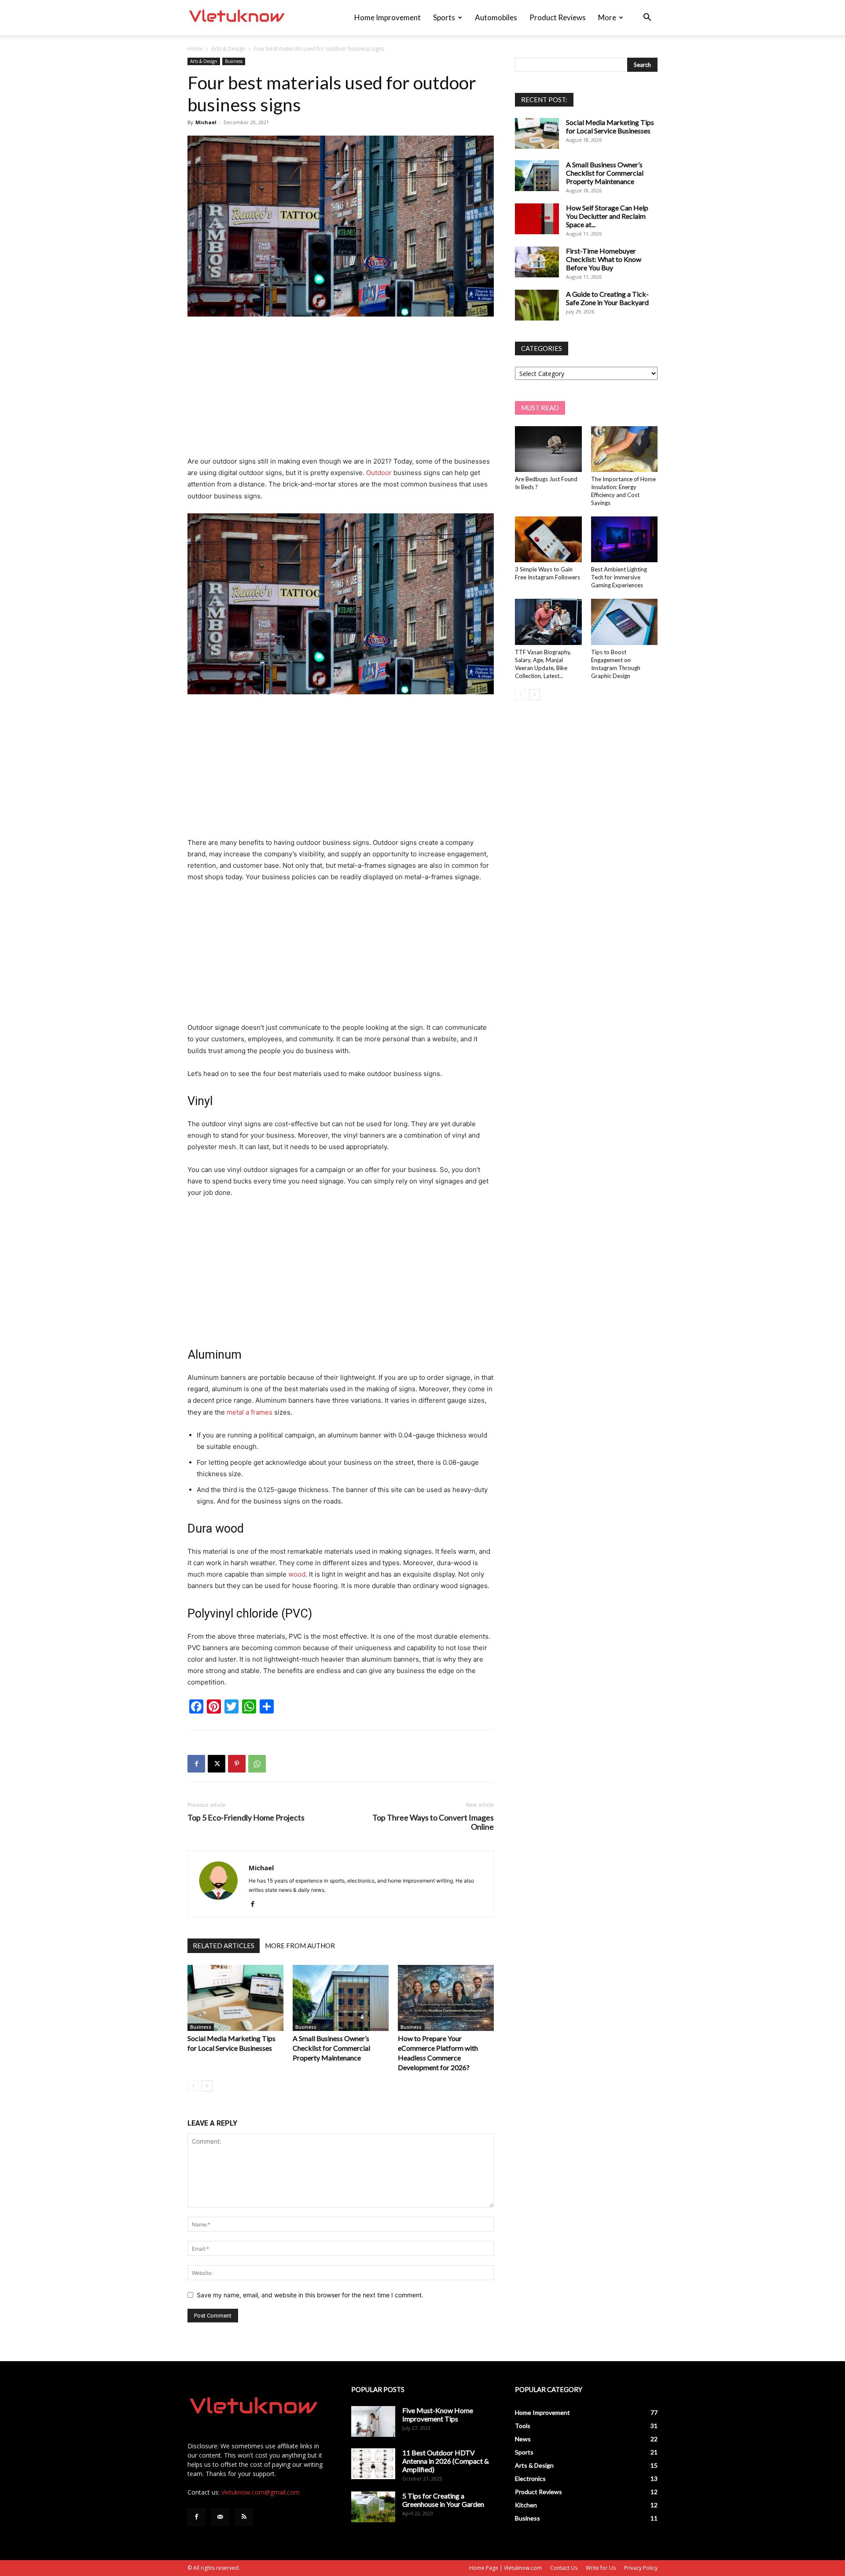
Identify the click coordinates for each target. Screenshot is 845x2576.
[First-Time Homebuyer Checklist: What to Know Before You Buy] (537, 262)
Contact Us (564, 2568)
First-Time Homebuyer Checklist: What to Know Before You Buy (604, 259)
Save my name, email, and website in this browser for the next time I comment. (310, 2295)
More (607, 17)
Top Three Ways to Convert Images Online (433, 1822)
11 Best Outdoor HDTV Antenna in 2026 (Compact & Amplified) (446, 2461)
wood (297, 1574)
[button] (647, 18)
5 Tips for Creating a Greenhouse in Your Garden (443, 2500)
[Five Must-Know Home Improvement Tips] (373, 2421)
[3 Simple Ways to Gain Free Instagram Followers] (548, 539)
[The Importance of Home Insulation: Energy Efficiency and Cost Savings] (625, 449)
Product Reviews (558, 17)
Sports (444, 17)
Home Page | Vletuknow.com (505, 2568)
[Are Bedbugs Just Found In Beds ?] (548, 449)
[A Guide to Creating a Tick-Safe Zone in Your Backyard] (537, 305)
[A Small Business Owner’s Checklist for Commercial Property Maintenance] (341, 1998)
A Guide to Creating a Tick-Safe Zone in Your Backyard (607, 298)
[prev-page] (193, 2086)
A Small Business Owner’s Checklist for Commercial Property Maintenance (331, 2048)
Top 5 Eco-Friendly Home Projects (246, 1818)
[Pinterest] (237, 1764)
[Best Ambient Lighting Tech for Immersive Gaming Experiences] (625, 539)
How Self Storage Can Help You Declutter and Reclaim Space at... (607, 216)
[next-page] (207, 2086)
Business (234, 61)
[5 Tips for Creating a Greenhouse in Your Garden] (373, 2507)
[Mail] (220, 2517)
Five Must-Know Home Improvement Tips (438, 2414)
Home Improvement (388, 17)
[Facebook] (196, 1764)
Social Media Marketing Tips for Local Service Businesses (610, 126)
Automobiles (496, 17)
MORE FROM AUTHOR (300, 1946)
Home (195, 49)
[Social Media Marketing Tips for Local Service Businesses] (235, 1998)
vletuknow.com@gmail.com (261, 2492)
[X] (217, 1764)
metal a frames (250, 1412)
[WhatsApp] (257, 1764)
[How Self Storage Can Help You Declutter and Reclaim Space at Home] (537, 219)
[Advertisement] (341, 390)
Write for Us (601, 2568)
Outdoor (379, 473)
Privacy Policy (641, 2568)
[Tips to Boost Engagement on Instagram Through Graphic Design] (625, 622)
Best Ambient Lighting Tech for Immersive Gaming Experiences (619, 577)
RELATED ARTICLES (224, 1946)
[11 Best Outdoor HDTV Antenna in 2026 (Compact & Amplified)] (373, 2464)
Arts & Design (228, 49)
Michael (206, 122)
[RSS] (244, 2517)
